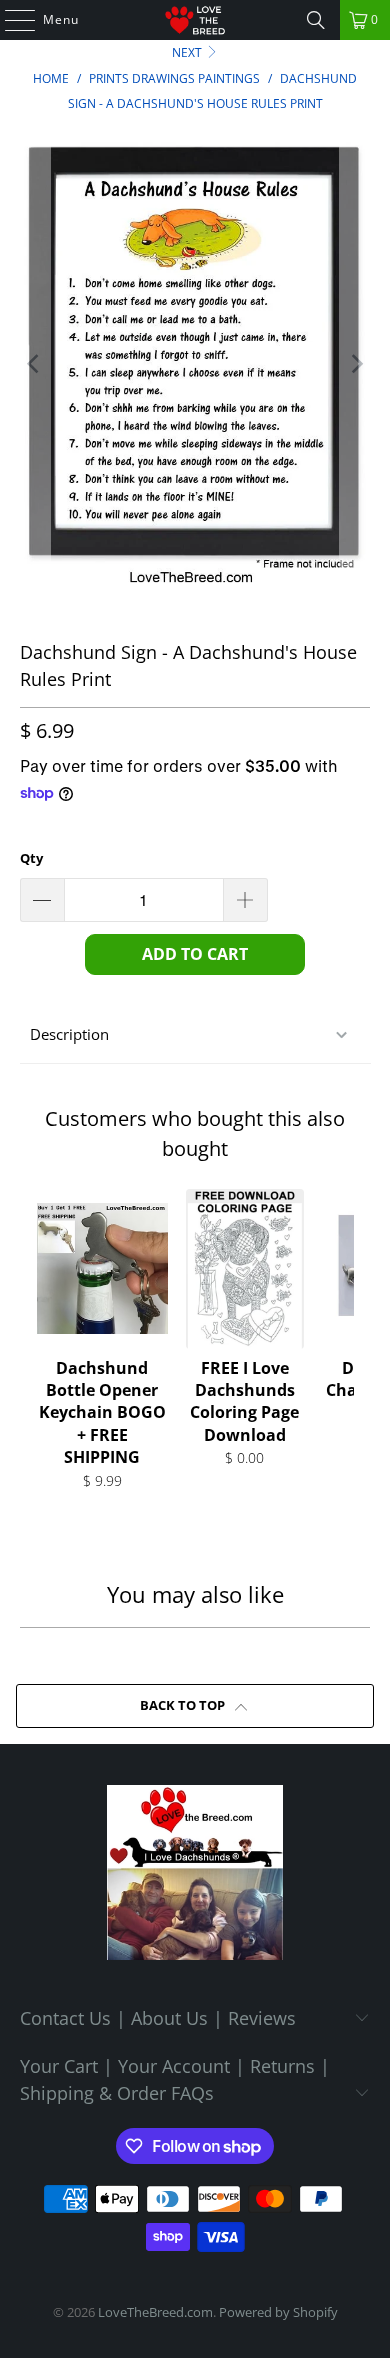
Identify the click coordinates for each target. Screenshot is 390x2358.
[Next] (355, 364)
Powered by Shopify (278, 2312)
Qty (31, 858)
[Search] (316, 20)
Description (69, 1034)
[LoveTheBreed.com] (195, 20)
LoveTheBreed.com (155, 2312)
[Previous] (35, 364)
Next (188, 52)
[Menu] (10, 20)
